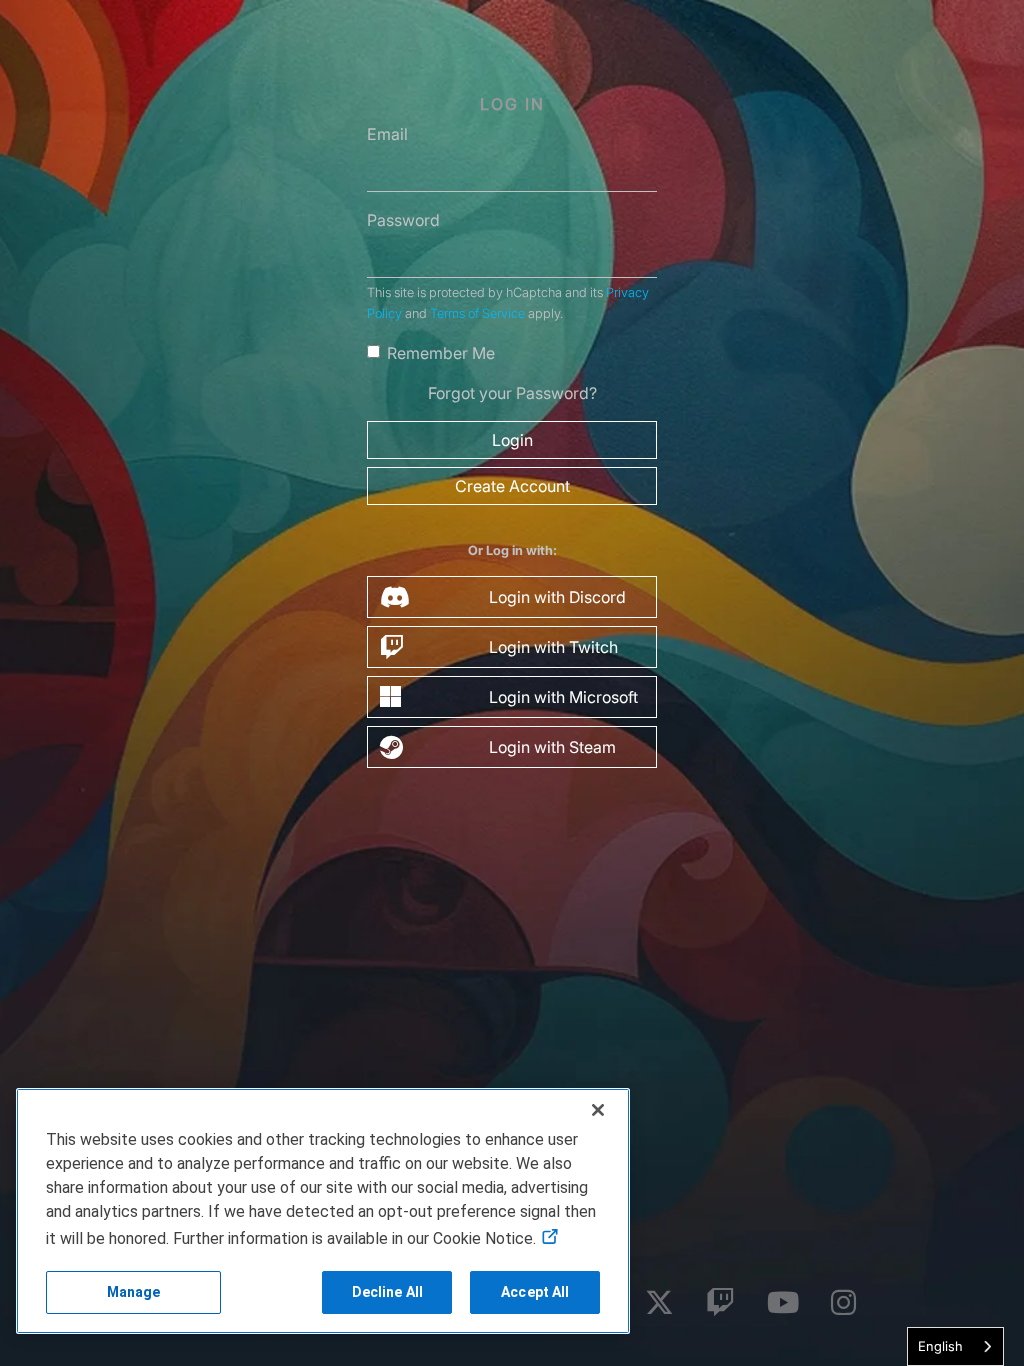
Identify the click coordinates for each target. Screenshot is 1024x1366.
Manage (134, 1292)
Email (387, 134)
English (940, 1346)
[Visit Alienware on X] (659, 1303)
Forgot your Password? (512, 393)
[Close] (598, 1110)
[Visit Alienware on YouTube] (783, 1303)
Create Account (512, 486)
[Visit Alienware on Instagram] (843, 1303)
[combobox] (955, 1346)
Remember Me (441, 353)
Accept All (535, 1292)
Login (512, 440)
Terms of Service (477, 313)
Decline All (388, 1292)
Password (403, 220)
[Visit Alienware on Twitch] (720, 1303)
